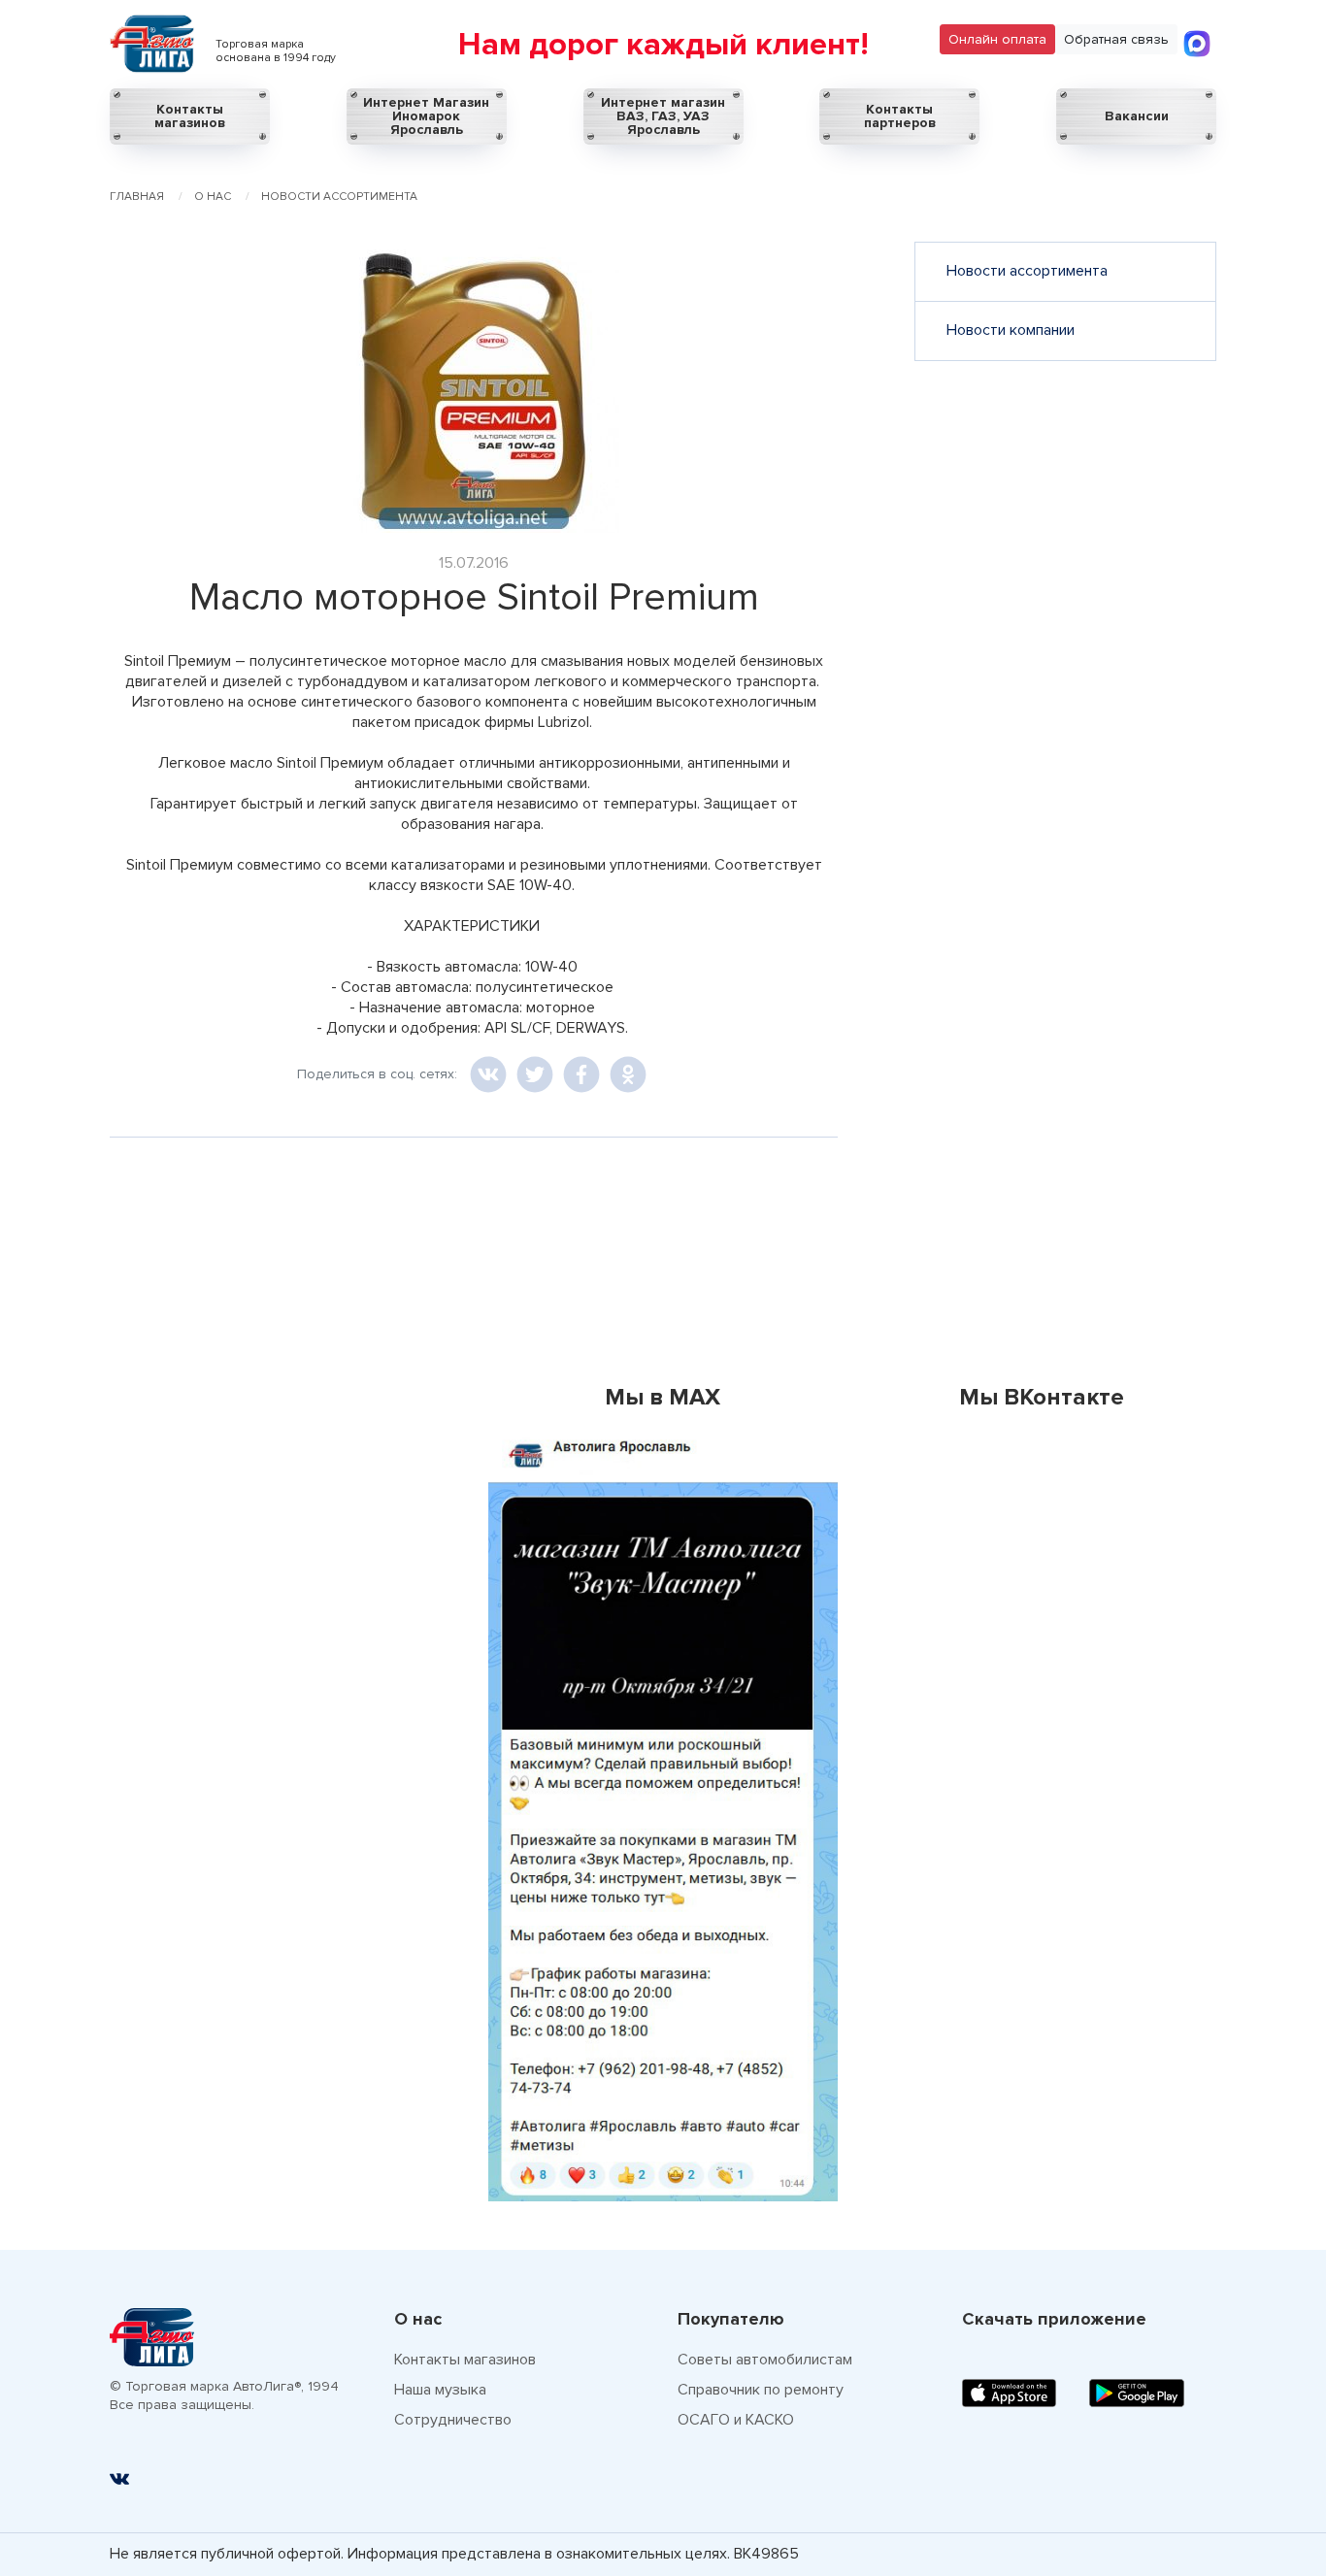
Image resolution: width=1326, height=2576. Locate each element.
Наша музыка (440, 2390)
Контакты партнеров (900, 116)
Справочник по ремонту (761, 2390)
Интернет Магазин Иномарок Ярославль (426, 116)
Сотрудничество (453, 2420)
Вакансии (1137, 116)
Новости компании (1011, 330)
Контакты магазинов (190, 116)
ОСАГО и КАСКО (736, 2420)
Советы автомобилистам (765, 2360)
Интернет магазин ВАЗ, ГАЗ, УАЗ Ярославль (663, 116)
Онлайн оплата (997, 39)
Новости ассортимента (1027, 271)
